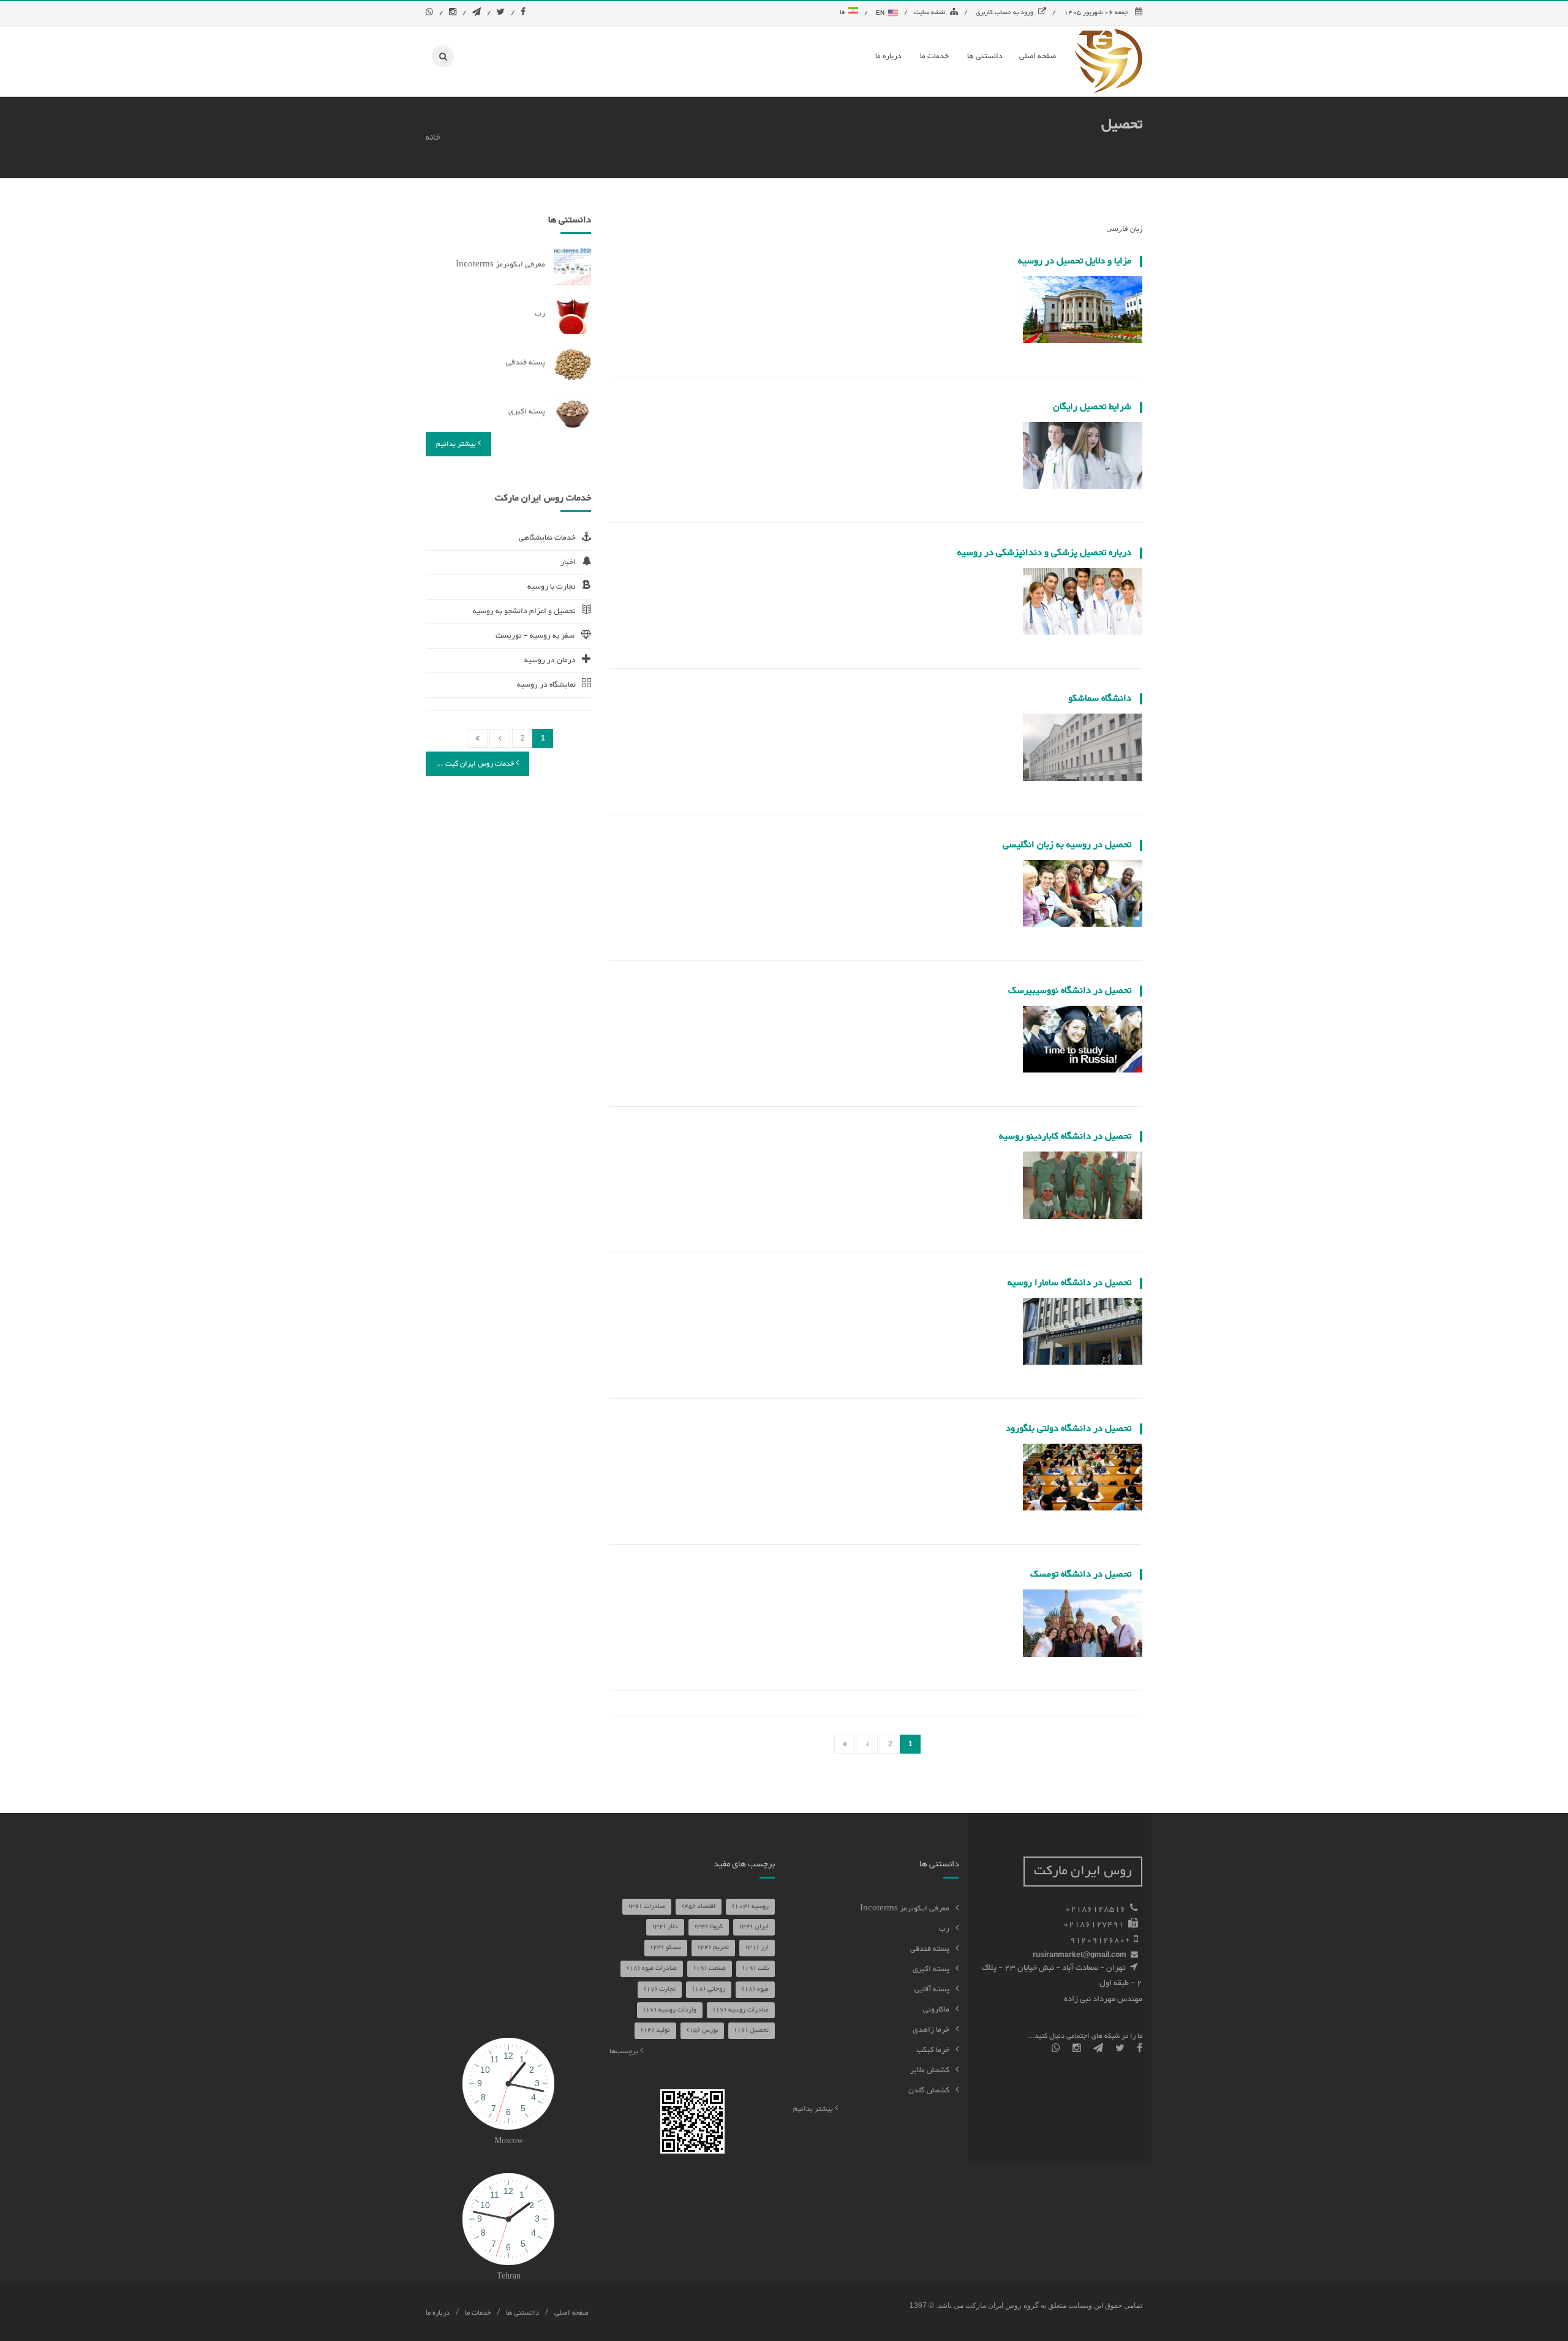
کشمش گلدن (929, 2090)
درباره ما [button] (888, 56)
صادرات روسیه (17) (741, 2010)
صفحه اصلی (571, 2313)
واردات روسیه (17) (670, 2010)
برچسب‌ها (625, 2051)
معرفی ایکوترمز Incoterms (500, 265)
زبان (1136, 229)
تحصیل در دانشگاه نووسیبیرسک (1070, 991)
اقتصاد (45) (699, 1906)
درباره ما (438, 2313)
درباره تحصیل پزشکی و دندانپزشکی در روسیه (1044, 553)
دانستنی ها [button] (985, 56)
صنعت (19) (710, 1968)
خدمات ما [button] (934, 56)
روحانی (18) (709, 1989)
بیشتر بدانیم (457, 444)
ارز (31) (757, 1947)
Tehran (509, 2277)
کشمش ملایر (930, 2070)
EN (881, 13)
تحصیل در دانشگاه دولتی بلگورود (1069, 1429)
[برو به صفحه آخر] (845, 1744)
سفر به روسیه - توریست (535, 636)
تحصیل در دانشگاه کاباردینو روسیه (1065, 1137)
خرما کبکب (933, 2050)
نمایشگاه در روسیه (546, 685)
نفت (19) (756, 1968)
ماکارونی (936, 2010)
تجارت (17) (660, 1989)
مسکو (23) (666, 1947)
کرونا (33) (709, 1927)
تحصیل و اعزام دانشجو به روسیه (524, 611)
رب (540, 314)
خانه (433, 138)
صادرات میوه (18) (652, 1968)
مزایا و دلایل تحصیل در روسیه (1075, 261)
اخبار (568, 562)
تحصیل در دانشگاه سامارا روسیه (1069, 1283)
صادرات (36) (647, 1906)
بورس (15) (702, 2030)
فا (844, 13)
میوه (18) (755, 1989)
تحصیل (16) (752, 2030)
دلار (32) (665, 1927)
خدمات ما (478, 2313)
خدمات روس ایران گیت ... (476, 764)
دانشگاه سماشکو (1100, 699)
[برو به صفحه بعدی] (867, 1744)
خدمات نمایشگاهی (547, 538)
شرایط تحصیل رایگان (1092, 407)
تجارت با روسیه (552, 587)
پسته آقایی (932, 1989)
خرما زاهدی (931, 2030)
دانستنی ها (522, 2313)
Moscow (509, 2141)
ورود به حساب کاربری (1005, 13)
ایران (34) (754, 1927)
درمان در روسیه (550, 660)
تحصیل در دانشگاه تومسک (1081, 1574)
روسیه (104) (750, 1906)
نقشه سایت (929, 13)
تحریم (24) (713, 1947)
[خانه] (1108, 61)
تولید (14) (655, 2030)
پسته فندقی (526, 363)
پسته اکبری (527, 412)
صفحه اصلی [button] (1038, 56)
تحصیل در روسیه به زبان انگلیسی (1067, 845)
